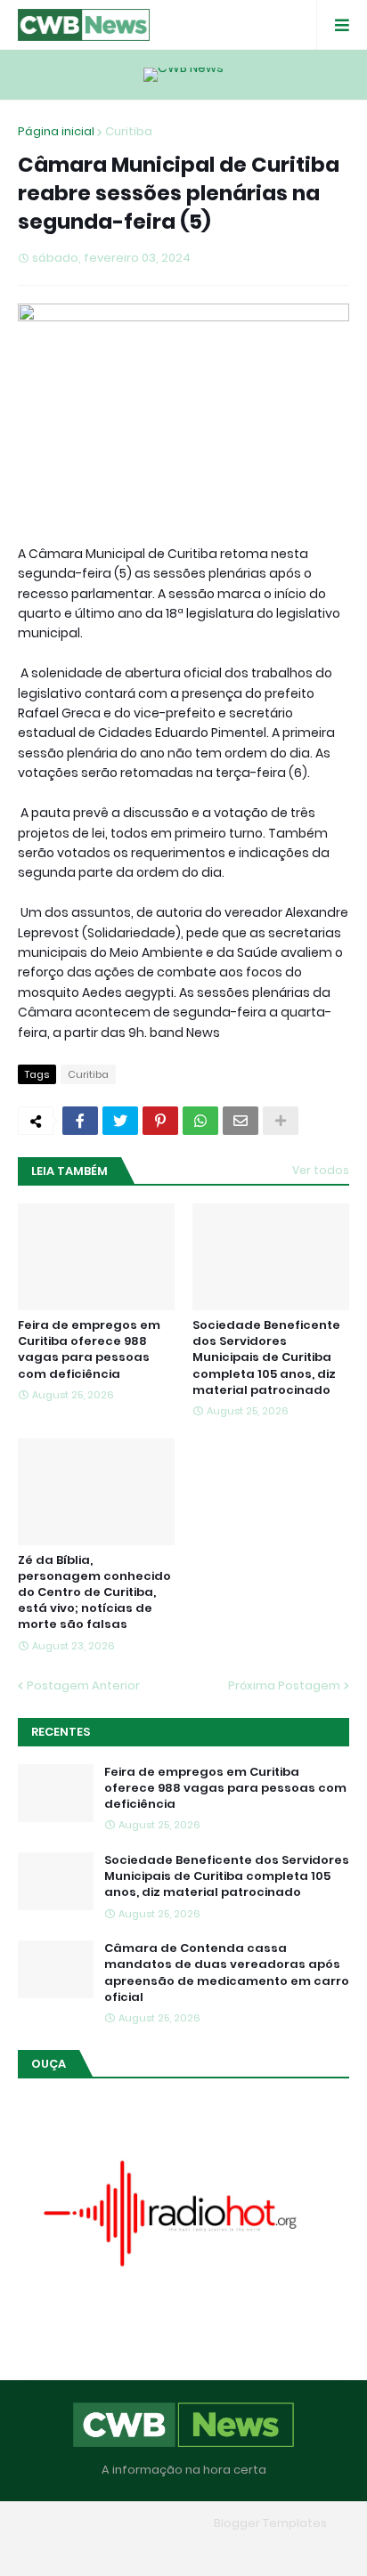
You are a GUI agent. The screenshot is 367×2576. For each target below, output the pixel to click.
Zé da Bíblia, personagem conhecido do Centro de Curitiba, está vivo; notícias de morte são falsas (94, 1593)
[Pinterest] (160, 1121)
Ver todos (321, 1170)
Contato (219, 2549)
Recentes (61, 1732)
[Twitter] (120, 1121)
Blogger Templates (270, 2523)
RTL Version (298, 2549)
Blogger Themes (158, 2523)
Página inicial (56, 131)
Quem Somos (133, 2549)
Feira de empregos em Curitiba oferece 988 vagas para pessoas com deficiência (89, 1350)
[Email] (241, 1121)
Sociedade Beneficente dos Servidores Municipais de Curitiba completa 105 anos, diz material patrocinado (266, 1358)
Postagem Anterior (83, 1685)
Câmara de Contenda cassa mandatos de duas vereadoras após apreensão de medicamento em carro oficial (227, 1973)
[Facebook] (80, 1121)
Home (54, 2549)
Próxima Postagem (284, 1685)
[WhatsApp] (200, 1121)
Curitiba (129, 131)
